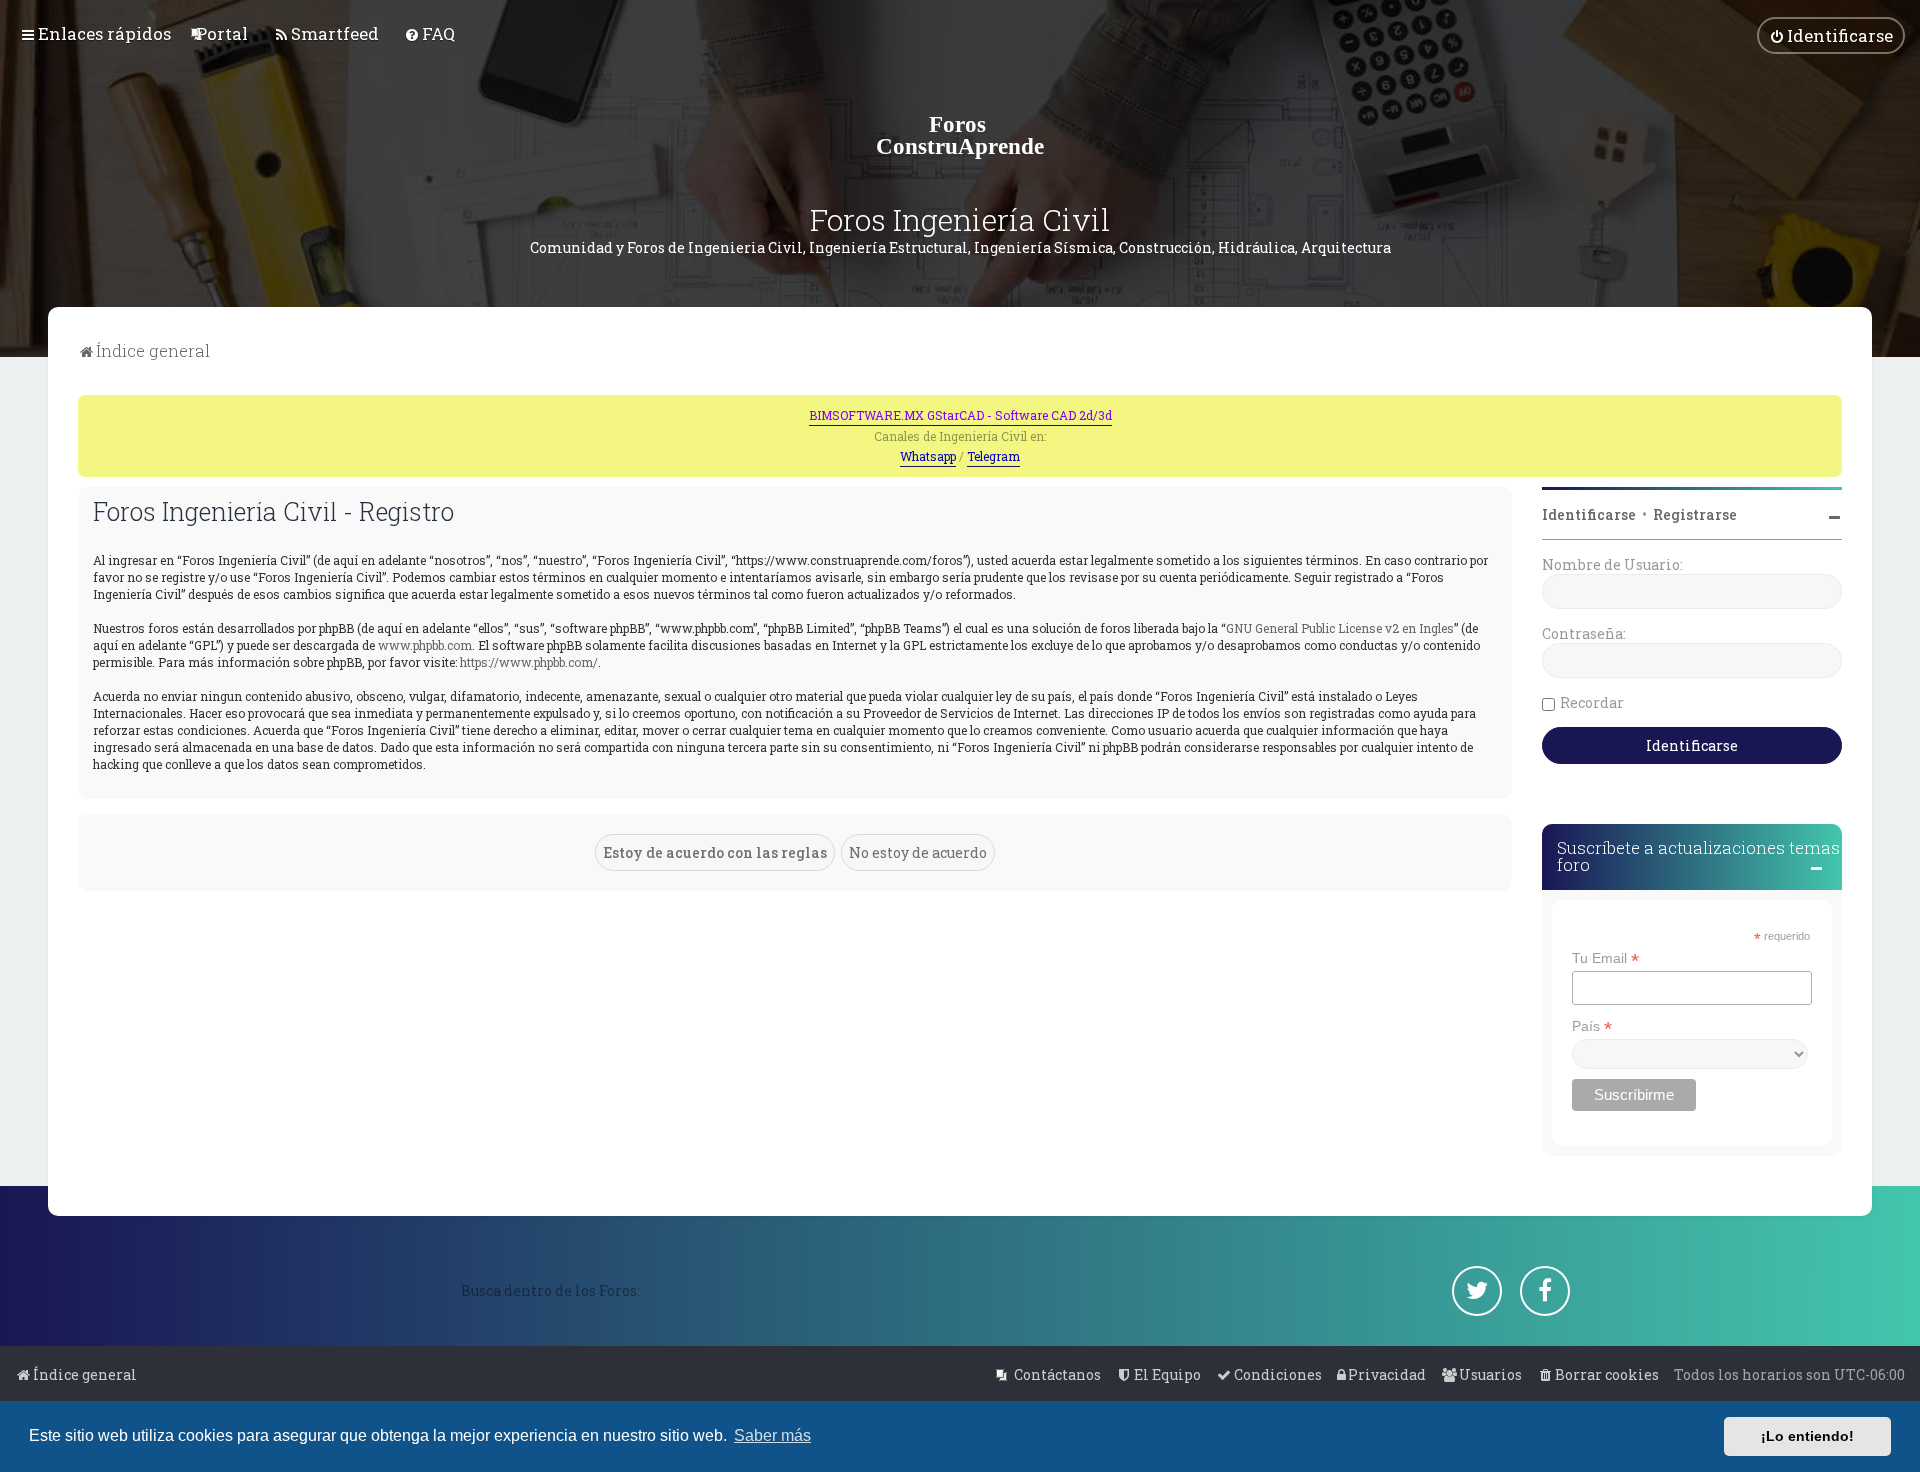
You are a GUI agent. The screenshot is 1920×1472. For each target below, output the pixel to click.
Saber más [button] (772, 1435)
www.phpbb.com (425, 645)
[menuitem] (222, 33)
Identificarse (1589, 514)
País (1592, 1026)
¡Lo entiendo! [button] (1807, 1436)
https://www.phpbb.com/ (529, 662)
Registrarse (1695, 514)
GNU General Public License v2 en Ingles (1340, 628)
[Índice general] (960, 135)
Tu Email (1605, 958)
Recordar (1592, 702)
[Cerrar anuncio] (1829, 408)
